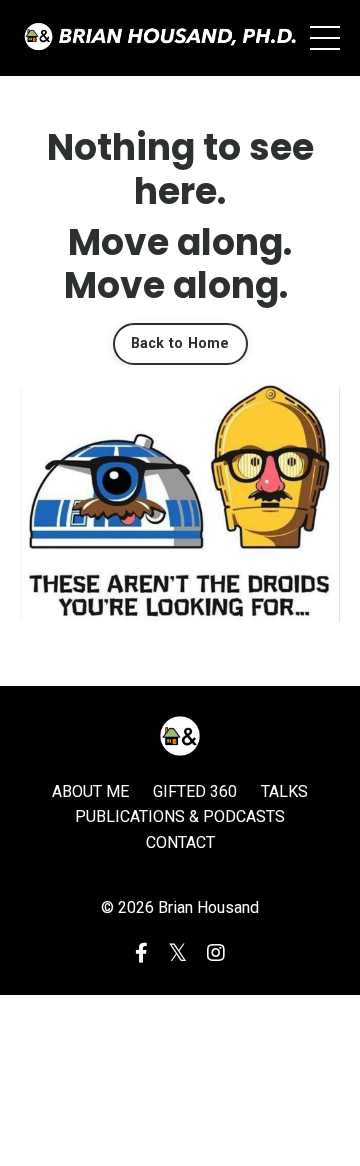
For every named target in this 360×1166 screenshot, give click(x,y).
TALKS (284, 791)
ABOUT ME (90, 791)
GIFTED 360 (195, 791)
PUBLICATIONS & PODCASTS (180, 816)
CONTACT (180, 842)
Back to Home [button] (180, 343)
